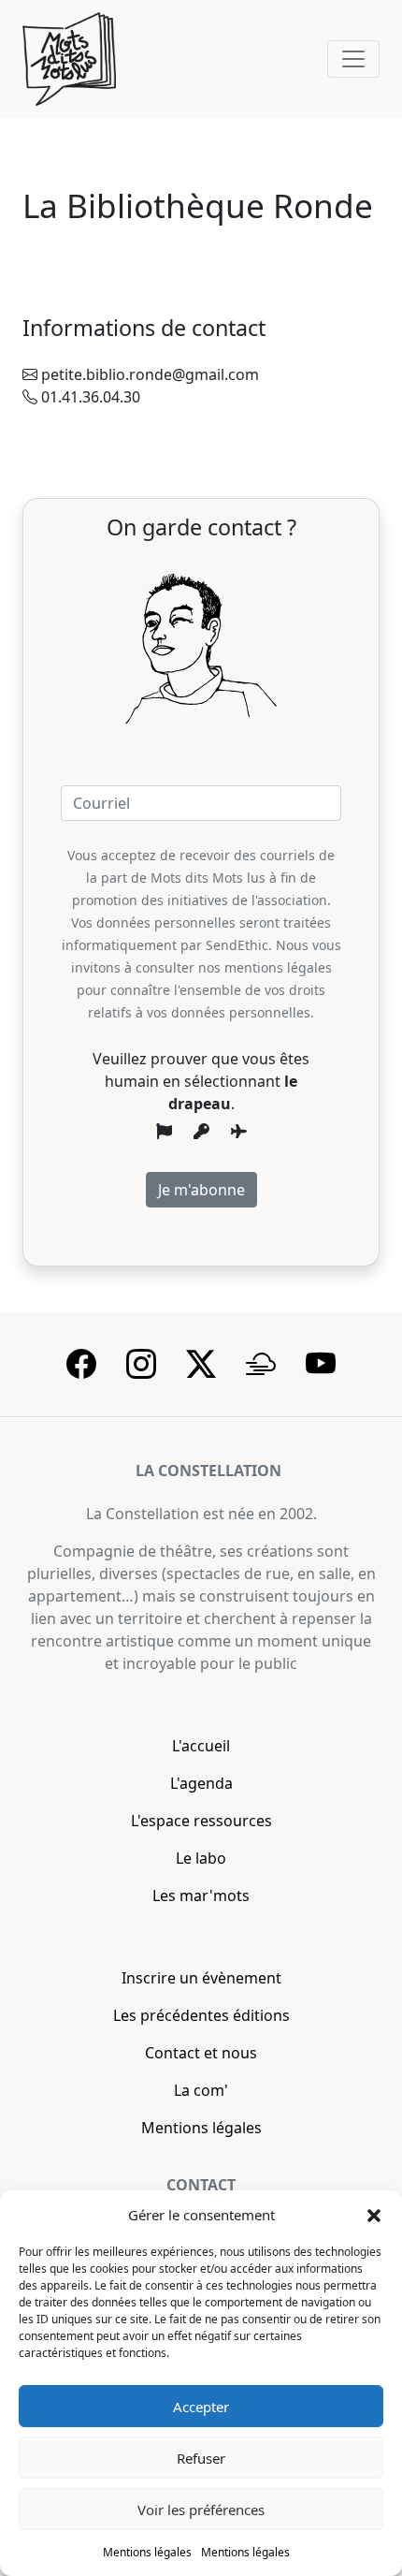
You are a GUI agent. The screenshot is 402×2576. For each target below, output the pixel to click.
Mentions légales (147, 2552)
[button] (374, 2215)
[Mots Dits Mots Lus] (69, 59)
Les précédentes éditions (201, 2015)
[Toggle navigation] (353, 59)
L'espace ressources (201, 1821)
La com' (201, 2090)
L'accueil (201, 1746)
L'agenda (201, 1783)
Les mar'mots (201, 1895)
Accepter (201, 2407)
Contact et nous (201, 2053)
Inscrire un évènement (201, 1978)
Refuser (201, 2458)
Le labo (201, 1858)
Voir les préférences (201, 2510)
